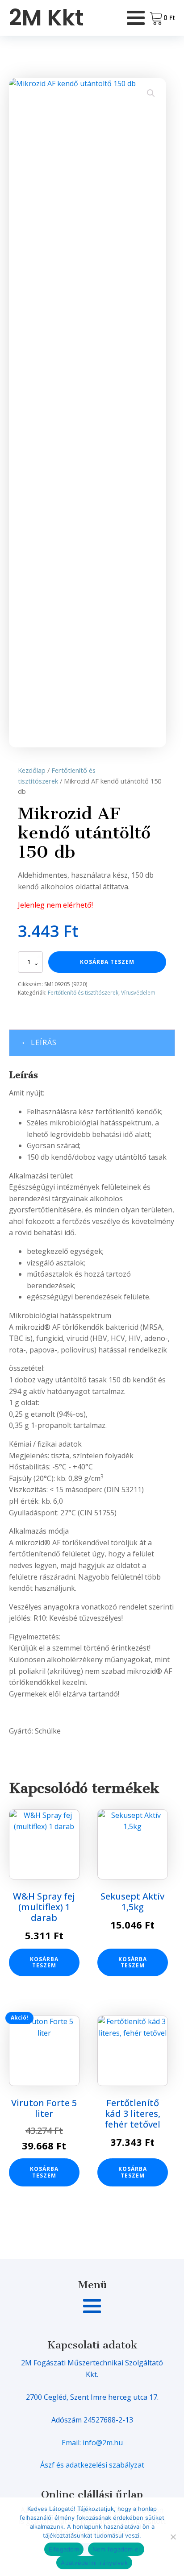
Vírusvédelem (138, 993)
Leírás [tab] (44, 1042)
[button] (151, 93)
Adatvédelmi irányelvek (94, 2563)
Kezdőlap (32, 770)
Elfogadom (64, 2549)
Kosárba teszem (107, 962)
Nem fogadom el (116, 2549)
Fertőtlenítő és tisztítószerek (83, 993)
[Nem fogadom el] (173, 2537)
